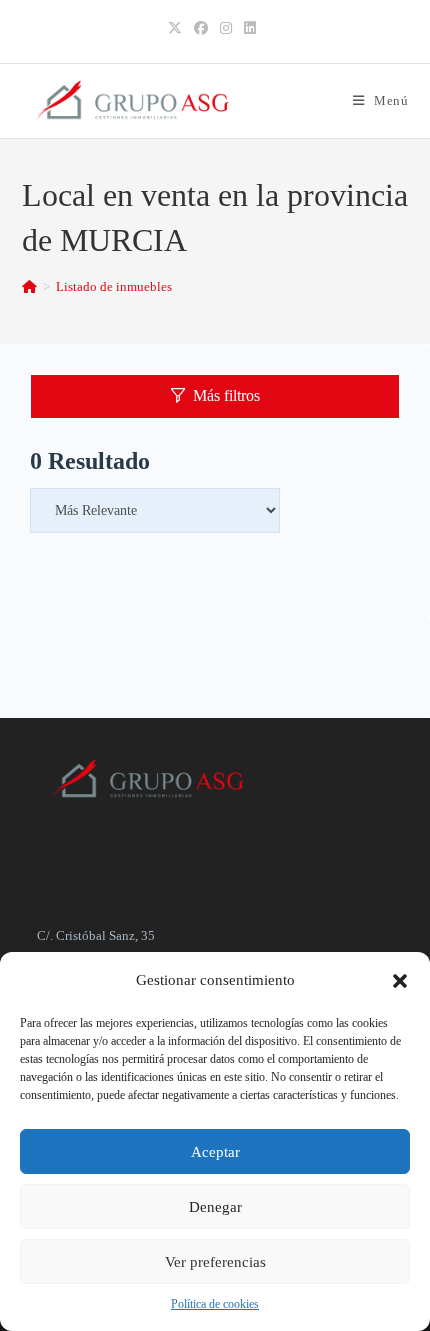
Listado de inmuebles (114, 286)
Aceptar (215, 1152)
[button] (400, 981)
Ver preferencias (215, 1262)
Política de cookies (215, 1304)
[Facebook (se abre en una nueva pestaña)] (201, 29)
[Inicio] (29, 286)
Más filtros (226, 395)
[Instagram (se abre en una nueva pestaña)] (226, 29)
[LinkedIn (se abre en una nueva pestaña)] (250, 29)
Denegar (215, 1207)
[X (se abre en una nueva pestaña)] (178, 29)
